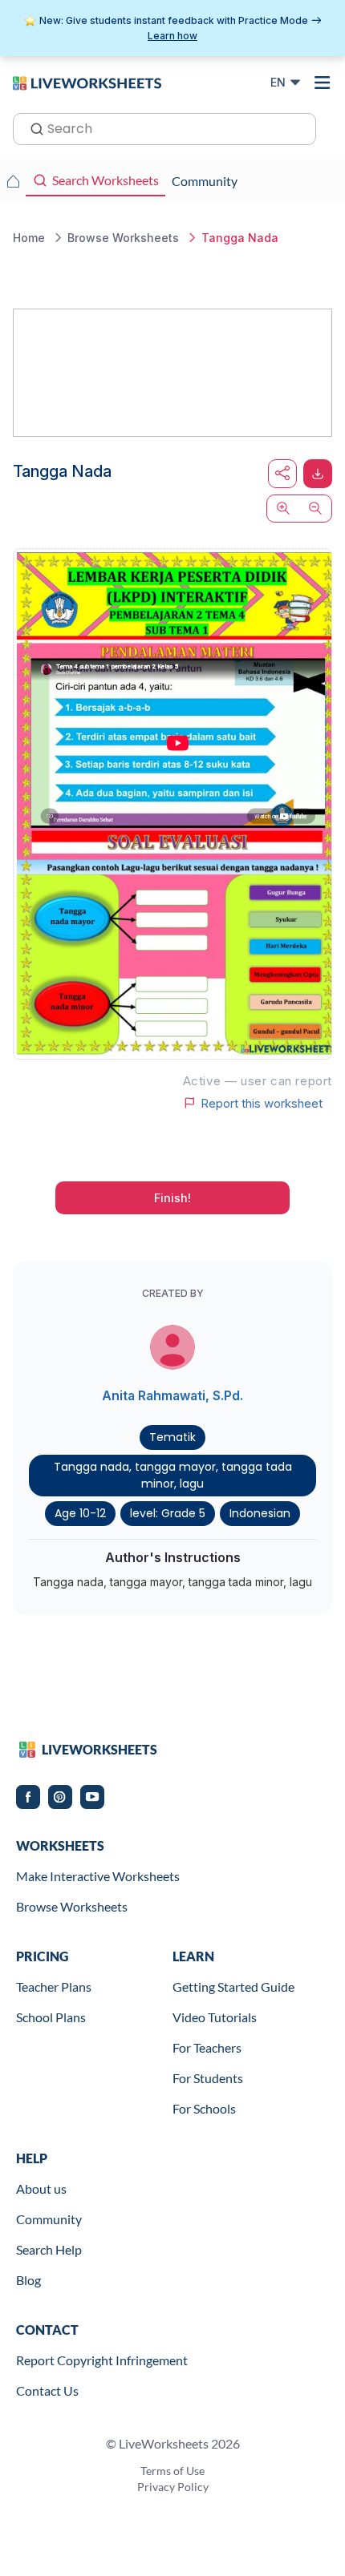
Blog (28, 2280)
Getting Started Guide (233, 1987)
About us (41, 2188)
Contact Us (47, 2390)
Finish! (172, 1198)
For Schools (204, 2108)
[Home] (87, 82)
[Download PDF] (318, 474)
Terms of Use (172, 2471)
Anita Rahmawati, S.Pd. (172, 1395)
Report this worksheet (262, 1103)
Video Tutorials (215, 2017)
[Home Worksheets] (13, 181)
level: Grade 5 (168, 1513)
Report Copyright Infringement (102, 2360)
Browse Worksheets (72, 1906)
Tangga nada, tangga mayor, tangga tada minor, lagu (173, 1475)
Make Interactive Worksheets (98, 1876)
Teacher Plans (54, 1987)
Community (49, 2219)
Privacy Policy (173, 2487)
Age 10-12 (80, 1513)
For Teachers (207, 2047)
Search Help (49, 2249)
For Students (208, 2078)
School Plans (51, 2017)
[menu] (323, 83)
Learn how (172, 36)
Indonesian (260, 1513)
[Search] (32, 127)
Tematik (172, 1437)
